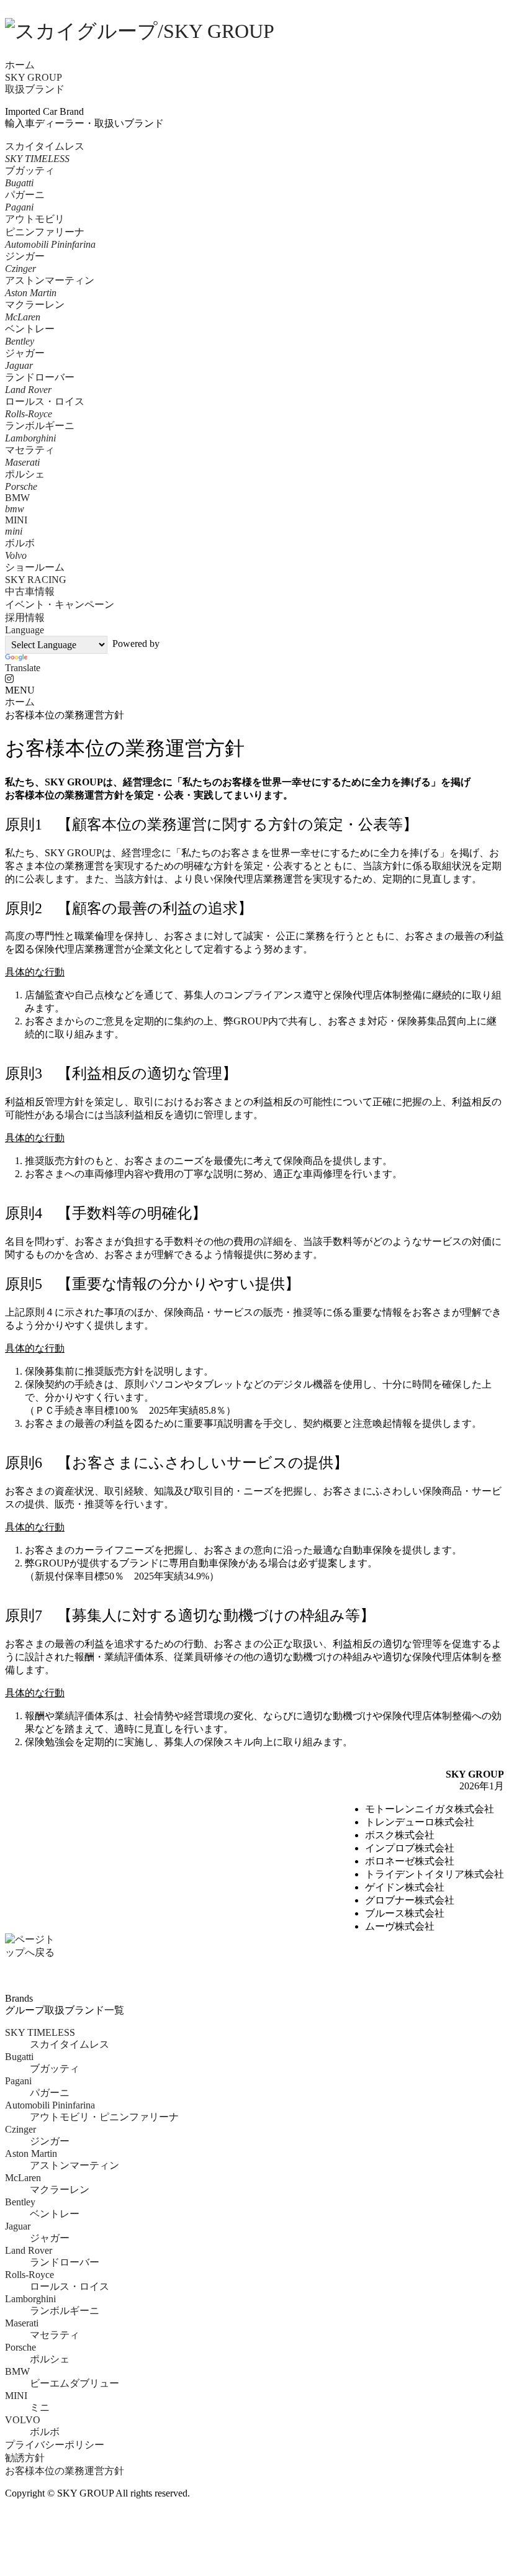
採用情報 (25, 617)
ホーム (20, 65)
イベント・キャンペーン (60, 604)
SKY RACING (36, 580)
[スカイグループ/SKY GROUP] (254, 32)
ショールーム (35, 567)
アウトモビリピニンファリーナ (50, 232)
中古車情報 (30, 591)
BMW (17, 503)
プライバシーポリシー (55, 2445)
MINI (16, 526)
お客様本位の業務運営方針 (65, 2471)
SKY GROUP (34, 77)
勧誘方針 (25, 2458)
